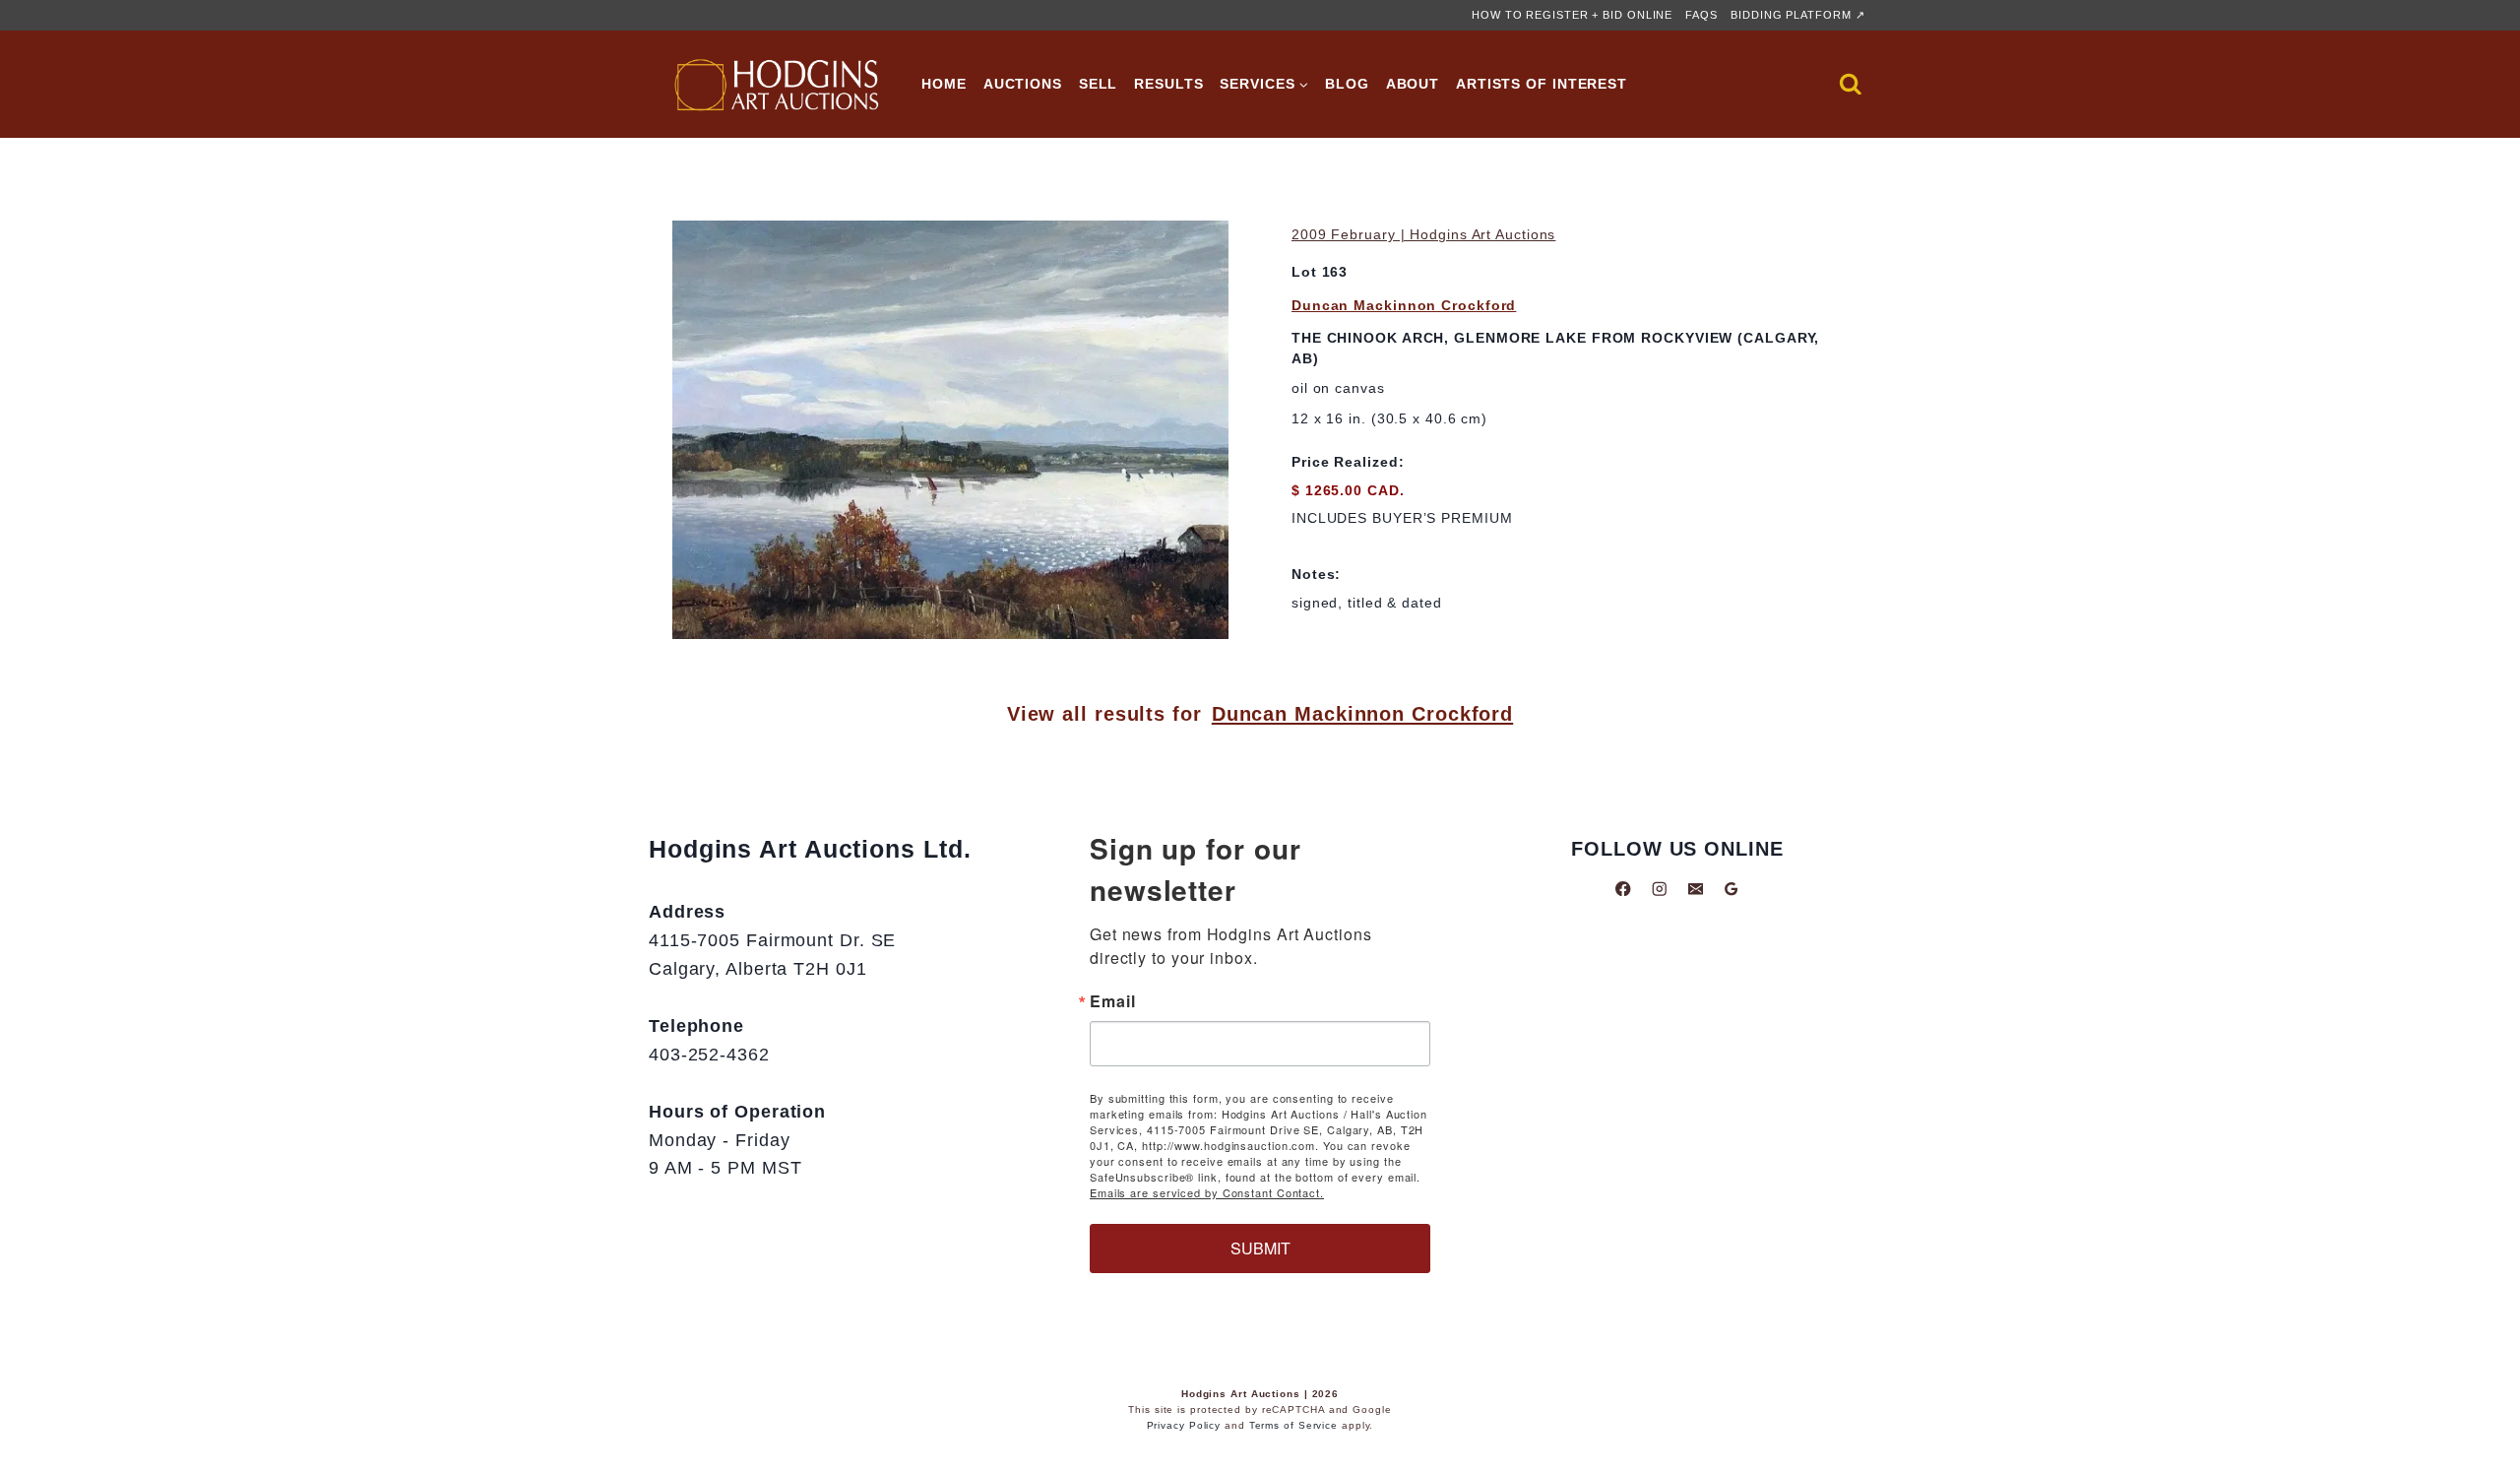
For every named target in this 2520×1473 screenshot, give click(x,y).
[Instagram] (1659, 889)
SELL (1099, 84)
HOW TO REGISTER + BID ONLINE (1572, 15)
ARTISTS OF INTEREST (1542, 84)
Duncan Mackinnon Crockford (1404, 305)
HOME (944, 84)
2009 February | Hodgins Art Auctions (1423, 234)
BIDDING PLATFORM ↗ (1797, 15)
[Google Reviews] (1731, 889)
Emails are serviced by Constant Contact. (1207, 1192)
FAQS (1701, 15)
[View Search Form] (1851, 85)
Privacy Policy (1184, 1425)
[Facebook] (1624, 889)
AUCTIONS (1023, 84)
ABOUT (1413, 84)
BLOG (1347, 84)
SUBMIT (1260, 1248)
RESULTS (1168, 84)
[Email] (1696, 889)
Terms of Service (1293, 1425)
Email (1113, 1001)
